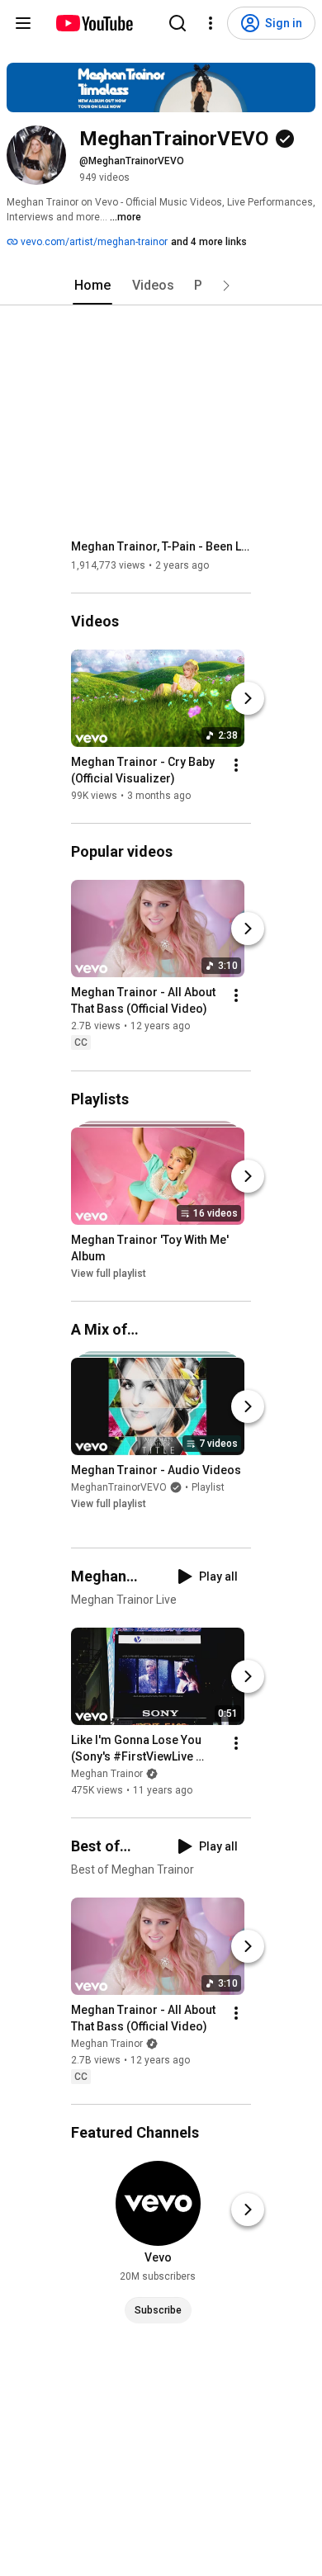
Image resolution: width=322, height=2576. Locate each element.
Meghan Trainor (107, 1774)
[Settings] (211, 23)
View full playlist (109, 1274)
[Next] (248, 698)
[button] (226, 286)
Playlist (208, 1487)
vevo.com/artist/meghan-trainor (93, 242)
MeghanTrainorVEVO (119, 1487)
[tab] (92, 286)
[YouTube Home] (94, 23)
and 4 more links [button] (209, 242)
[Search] (178, 23)
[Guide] (23, 23)
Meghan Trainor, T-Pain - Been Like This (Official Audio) (161, 546)
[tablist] (161, 286)
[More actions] (236, 765)
